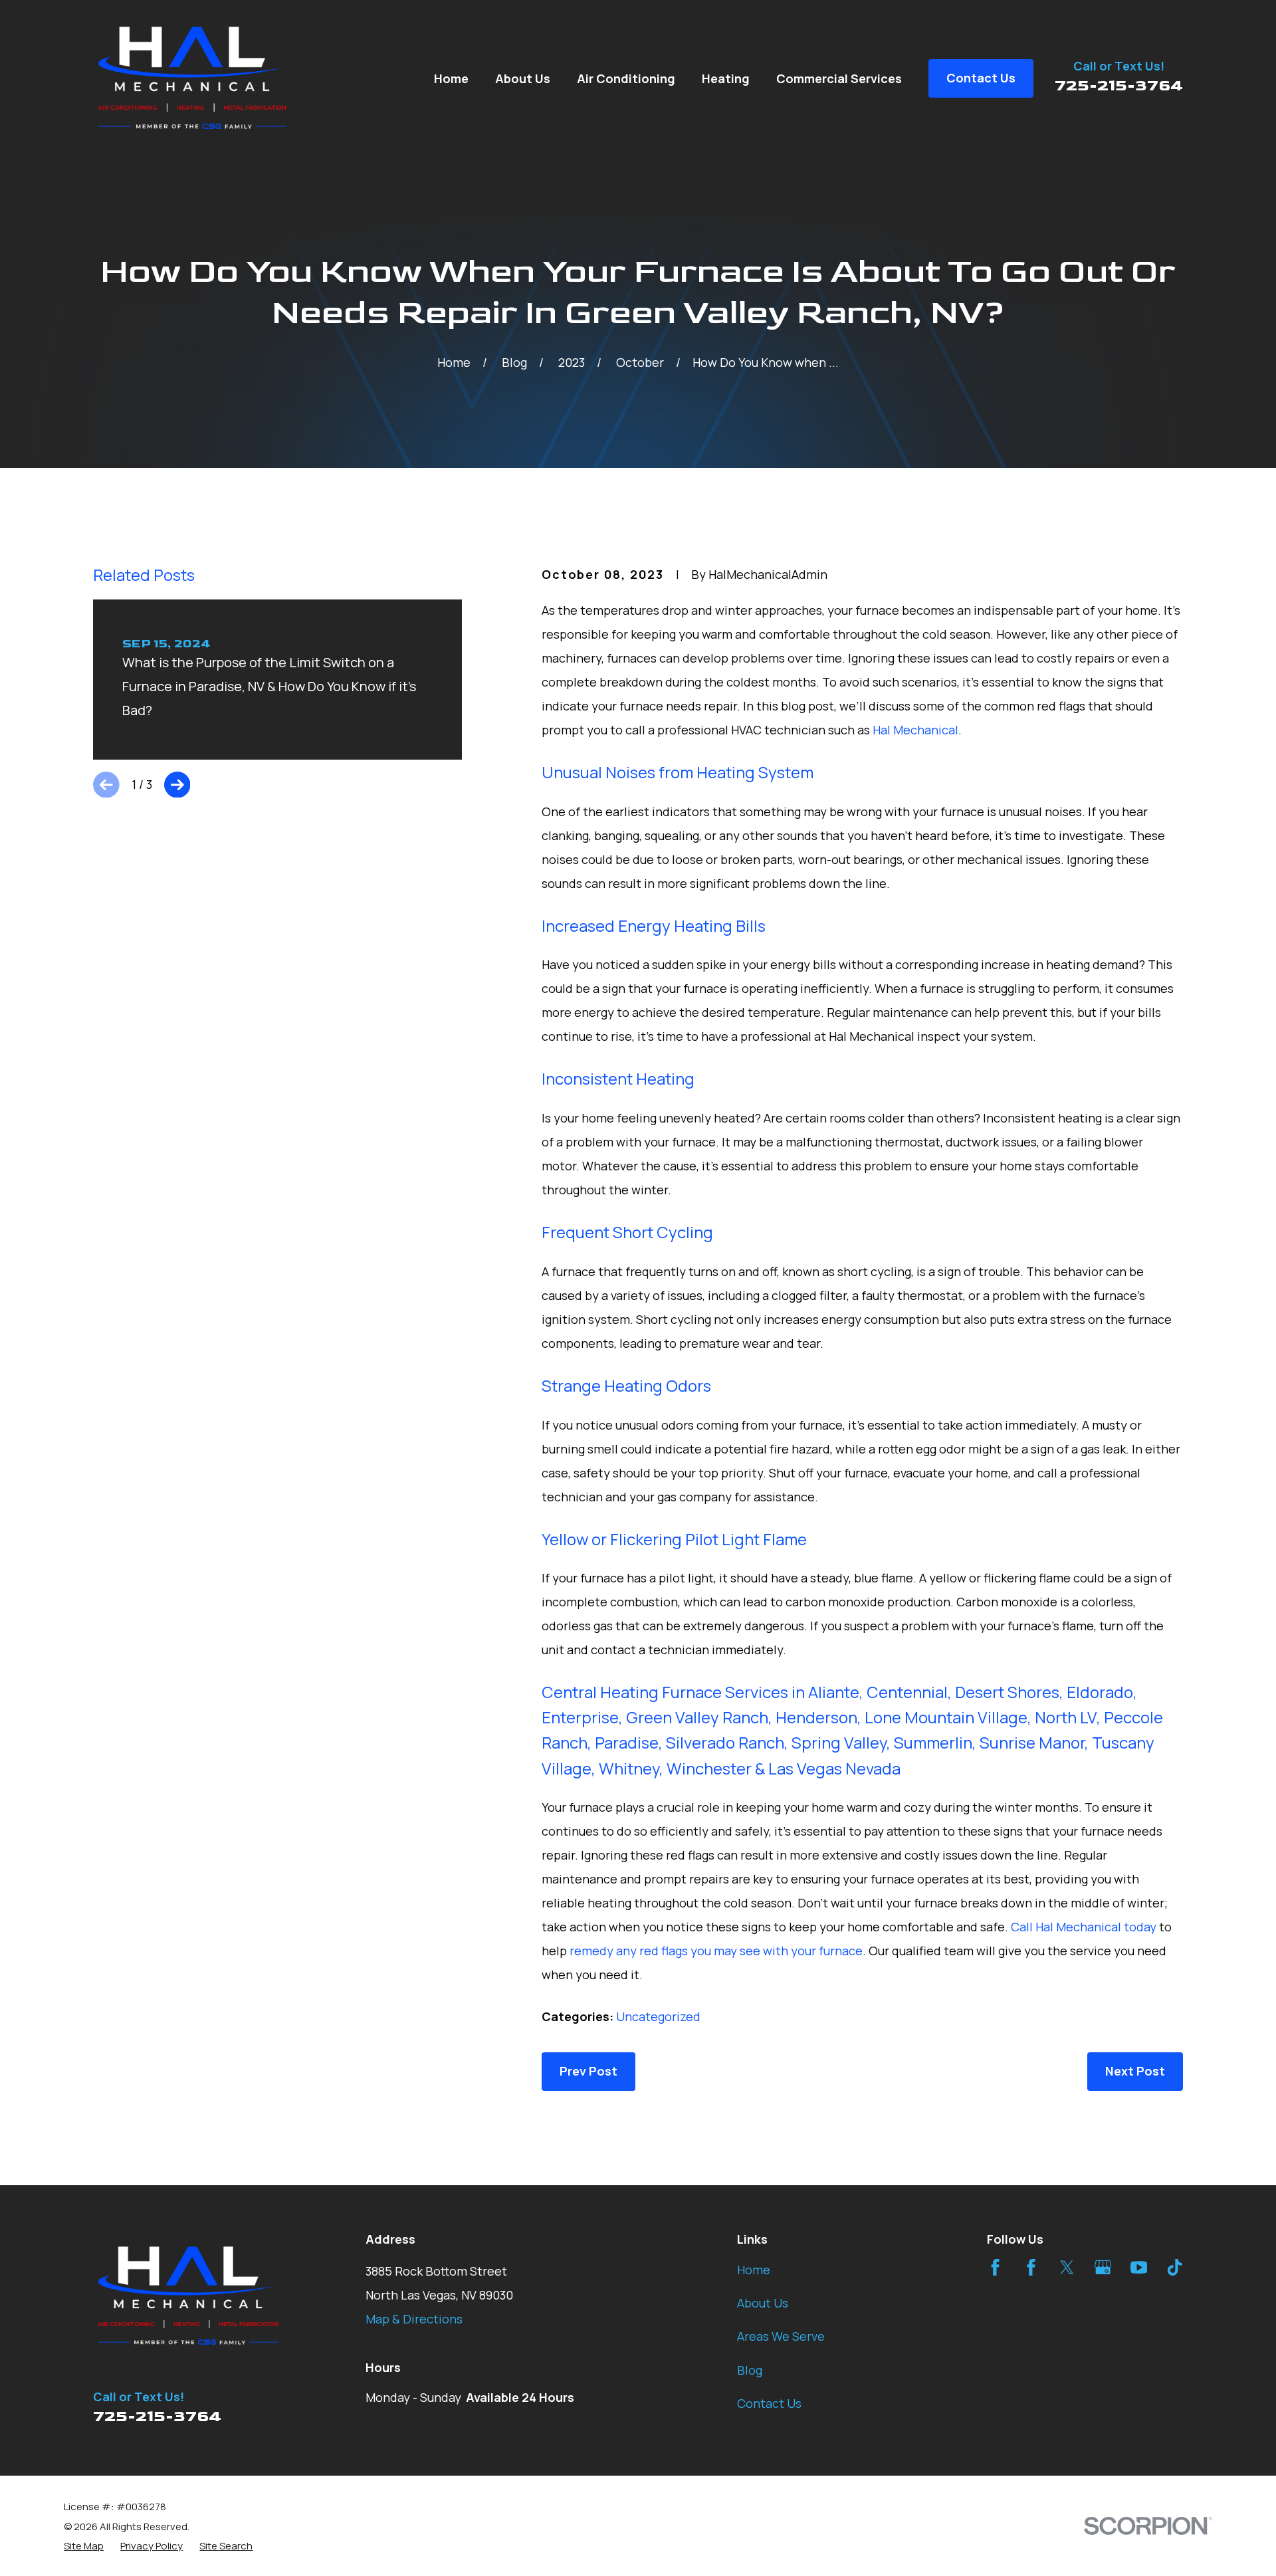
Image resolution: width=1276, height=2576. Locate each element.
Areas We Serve (781, 2336)
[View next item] (177, 785)
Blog (750, 2370)
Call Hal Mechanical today (1084, 1927)
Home (754, 2270)
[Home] (193, 78)
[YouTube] (1139, 2267)
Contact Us (769, 2403)
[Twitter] (1067, 2267)
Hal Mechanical (915, 730)
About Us (763, 2303)
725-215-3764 (1119, 85)
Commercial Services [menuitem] (839, 78)
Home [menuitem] (451, 78)
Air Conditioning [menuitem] (626, 78)
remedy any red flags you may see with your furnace (716, 1951)
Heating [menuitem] (726, 78)
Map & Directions (414, 2319)
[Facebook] (995, 2267)
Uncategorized (658, 2016)
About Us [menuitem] (523, 78)
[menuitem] (84, 2546)
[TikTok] (1175, 2267)
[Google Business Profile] (1103, 2267)
